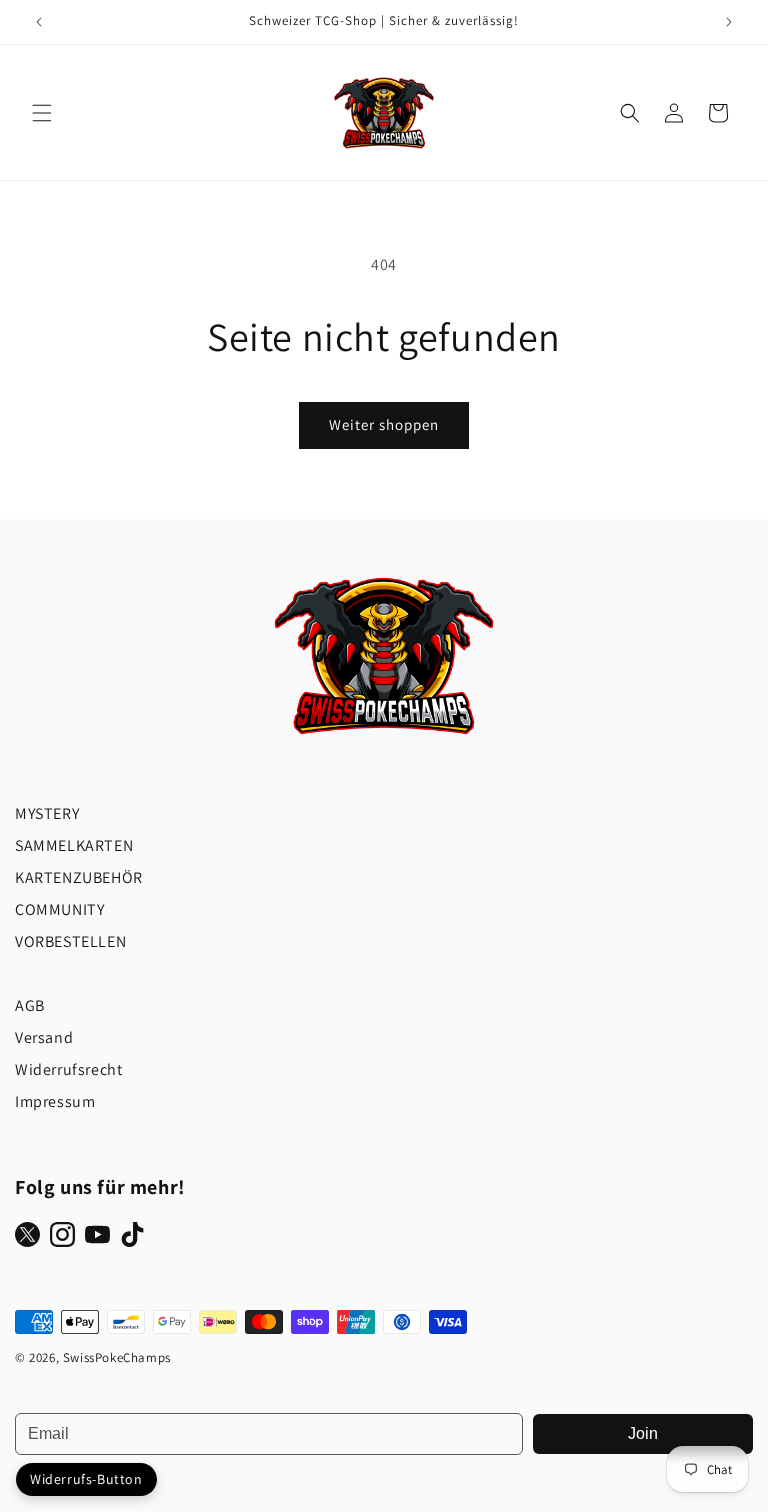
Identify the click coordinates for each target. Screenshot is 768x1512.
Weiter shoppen (384, 424)
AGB (30, 1005)
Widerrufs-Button (86, 1479)
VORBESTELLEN (70, 941)
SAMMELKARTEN (74, 845)
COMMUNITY (59, 909)
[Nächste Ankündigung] (729, 22)
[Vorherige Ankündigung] (39, 22)
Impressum (55, 1101)
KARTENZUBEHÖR (79, 877)
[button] (42, 113)
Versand (44, 1037)
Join (643, 1433)
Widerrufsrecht (68, 1069)
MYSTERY (47, 813)
